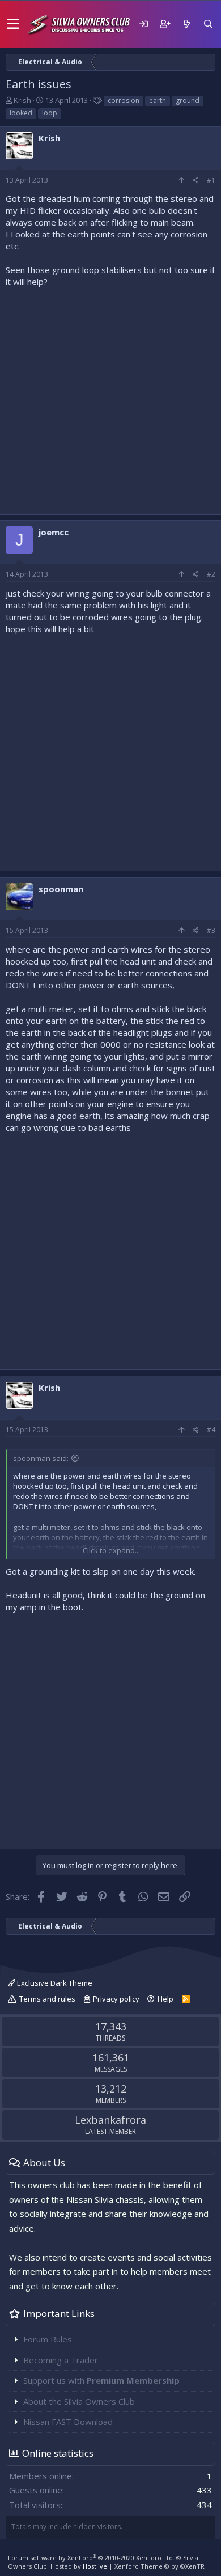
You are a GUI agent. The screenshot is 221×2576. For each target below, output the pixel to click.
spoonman (61, 889)
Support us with (101, 2380)
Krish (22, 100)
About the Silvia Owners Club (79, 2401)
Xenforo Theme (160, 2566)
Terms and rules (47, 1999)
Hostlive (95, 2566)
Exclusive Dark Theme (54, 1983)
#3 (211, 930)
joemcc (54, 532)
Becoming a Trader (61, 2360)
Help (165, 1999)
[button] (13, 24)
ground (188, 100)
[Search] (208, 24)
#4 (211, 1430)
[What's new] (186, 24)
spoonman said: (41, 1458)
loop (50, 113)
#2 (211, 574)
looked (21, 113)
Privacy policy (116, 1999)
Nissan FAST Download (68, 2422)
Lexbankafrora (110, 2120)
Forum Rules (48, 2339)
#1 (211, 180)
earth (158, 100)
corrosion (124, 100)
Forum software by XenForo (91, 2558)
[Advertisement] (110, 398)
